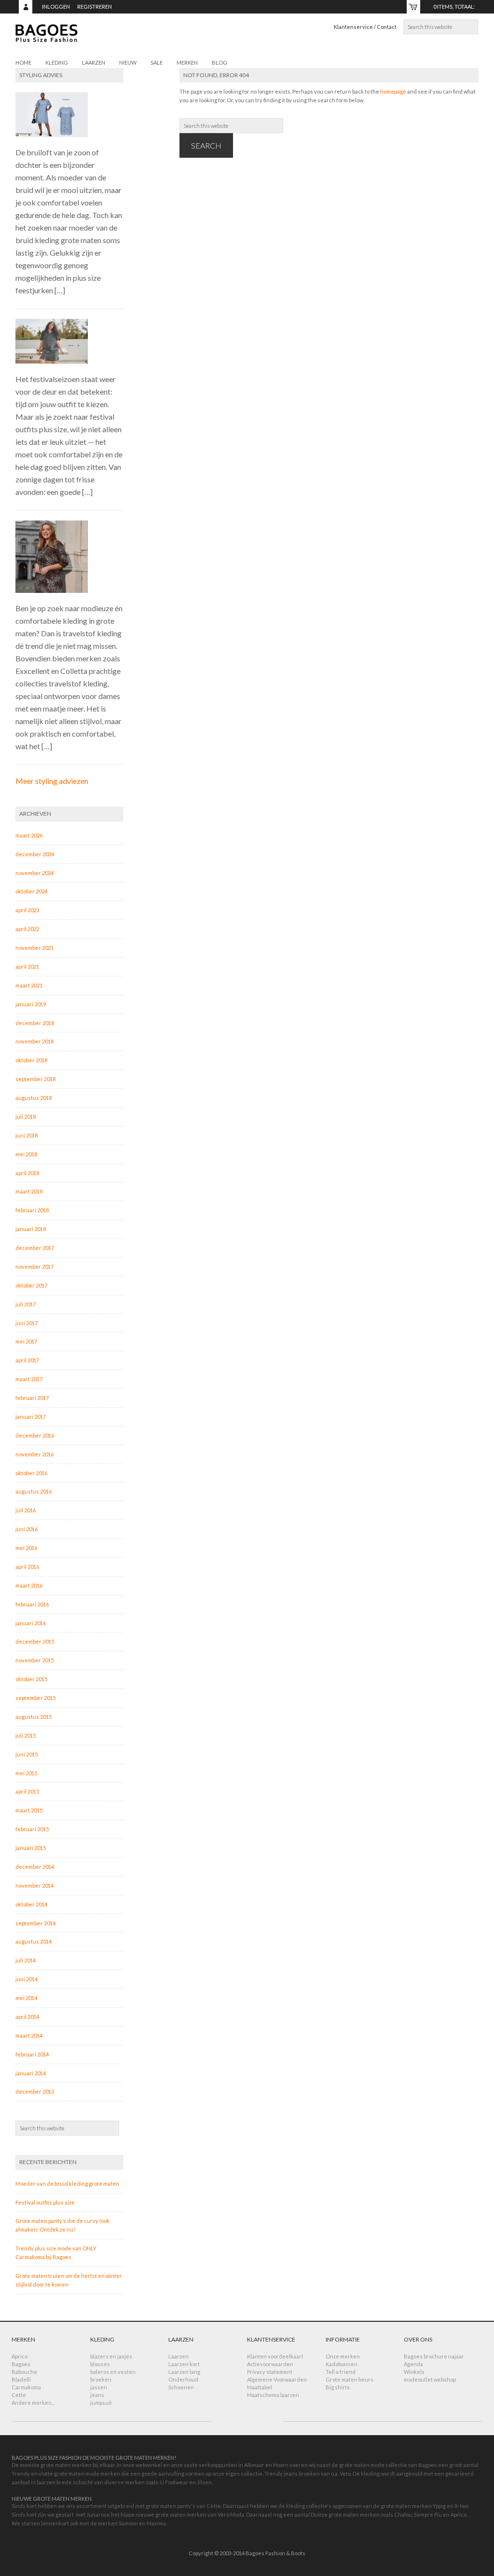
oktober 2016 (31, 1473)
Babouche (24, 2372)
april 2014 (27, 2017)
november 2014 (34, 1885)
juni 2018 (27, 1135)
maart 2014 (29, 2035)
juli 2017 (26, 1304)
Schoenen (181, 2387)
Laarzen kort (184, 2364)
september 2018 (35, 1079)
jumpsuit (101, 2403)
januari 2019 (31, 1004)
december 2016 (35, 1435)
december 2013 (35, 2091)
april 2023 (27, 910)
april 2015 (27, 1791)
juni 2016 (27, 1529)
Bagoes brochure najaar (434, 2356)
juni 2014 (27, 1979)
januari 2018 (31, 1229)
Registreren (95, 7)
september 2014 (35, 1923)
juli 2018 (26, 1117)
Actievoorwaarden (270, 2364)
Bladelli (21, 2379)
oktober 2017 (31, 1285)
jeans (97, 2395)
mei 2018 (26, 1154)
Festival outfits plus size (45, 2202)
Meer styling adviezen (52, 781)
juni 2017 (27, 1323)
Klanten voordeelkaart (275, 2356)
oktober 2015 (31, 1679)
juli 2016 (26, 1510)
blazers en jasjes (111, 2356)
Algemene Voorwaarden (277, 2379)
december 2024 (35, 854)
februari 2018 (32, 1210)
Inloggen (56, 7)
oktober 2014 (31, 1904)
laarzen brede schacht (65, 2482)
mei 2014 (26, 1998)
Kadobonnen (342, 2364)
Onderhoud (183, 2379)
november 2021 (34, 948)
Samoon (128, 2523)
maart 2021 (29, 985)
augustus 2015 (34, 1717)
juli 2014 (26, 1960)
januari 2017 (31, 1417)
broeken (101, 2379)
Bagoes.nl (88, 39)
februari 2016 (32, 1604)
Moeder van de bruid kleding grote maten (67, 2184)
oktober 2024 (31, 891)
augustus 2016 (34, 1491)
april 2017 (27, 1360)
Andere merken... (33, 2403)
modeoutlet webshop (430, 2379)
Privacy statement (270, 2372)
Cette (19, 2395)
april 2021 (27, 966)
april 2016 (27, 1567)
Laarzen (178, 2356)
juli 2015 (26, 1735)
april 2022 (27, 929)
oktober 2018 (31, 1060)
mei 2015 (26, 1773)
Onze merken (343, 2356)
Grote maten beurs (350, 2379)
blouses (100, 2364)
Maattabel (260, 2387)
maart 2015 (29, 1810)
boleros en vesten (113, 2372)
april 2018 (27, 1173)
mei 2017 (26, 1341)
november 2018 (34, 1041)
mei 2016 (26, 1548)
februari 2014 (32, 2054)
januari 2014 (31, 2073)
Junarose (98, 2514)
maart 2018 (29, 1191)
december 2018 (35, 1023)
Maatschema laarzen (273, 2395)
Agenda (413, 2364)
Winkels (414, 2372)
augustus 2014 (34, 1941)
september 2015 (35, 1698)
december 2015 (35, 1641)
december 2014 (35, 1867)
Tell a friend (341, 2372)
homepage (393, 91)
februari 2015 (32, 1829)
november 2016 (34, 1454)
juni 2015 (27, 1754)
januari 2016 (31, 1623)
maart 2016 (29, 1585)
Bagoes (21, 2364)
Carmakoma (26, 2387)
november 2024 (34, 873)
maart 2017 (29, 1379)
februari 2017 (32, 1398)
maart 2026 (29, 835)
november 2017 (34, 1267)
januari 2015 (31, 1848)
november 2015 (34, 1660)
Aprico (20, 2356)
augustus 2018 (34, 1098)
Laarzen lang (184, 2372)
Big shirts (338, 2387)
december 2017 (35, 1248)
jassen (99, 2387)
